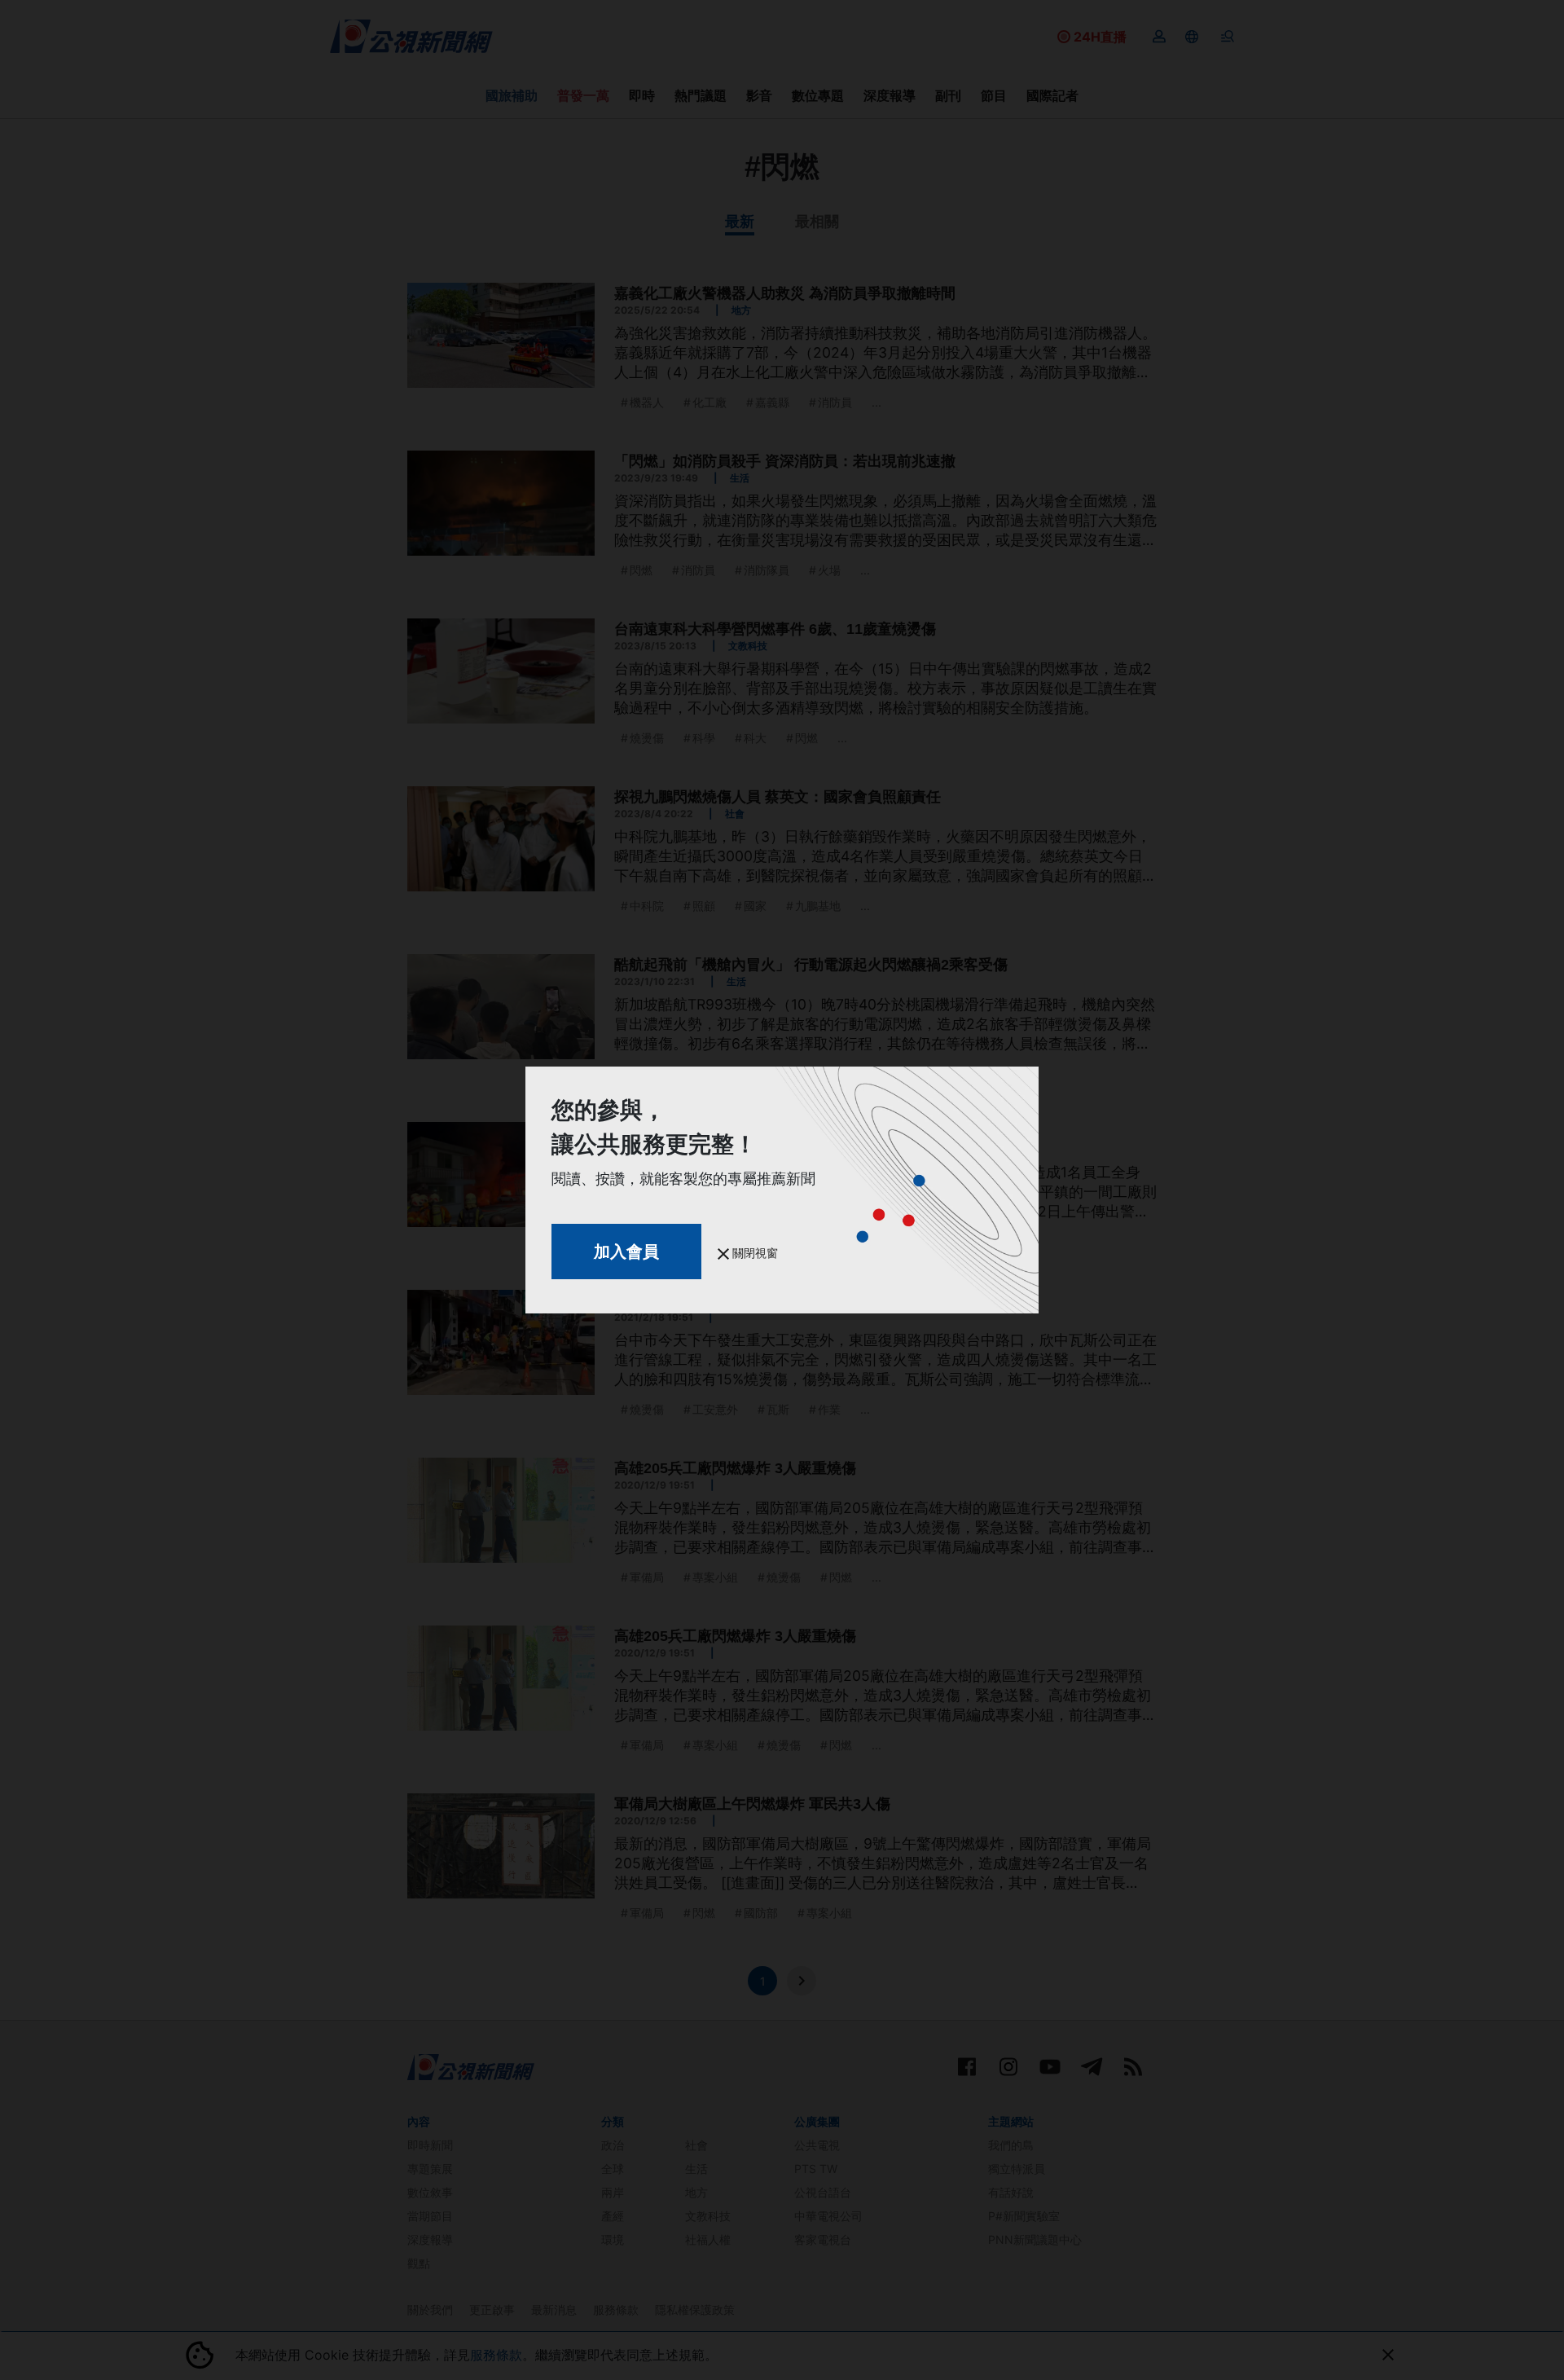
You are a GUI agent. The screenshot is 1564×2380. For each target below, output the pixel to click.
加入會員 (626, 1252)
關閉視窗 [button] (753, 1253)
